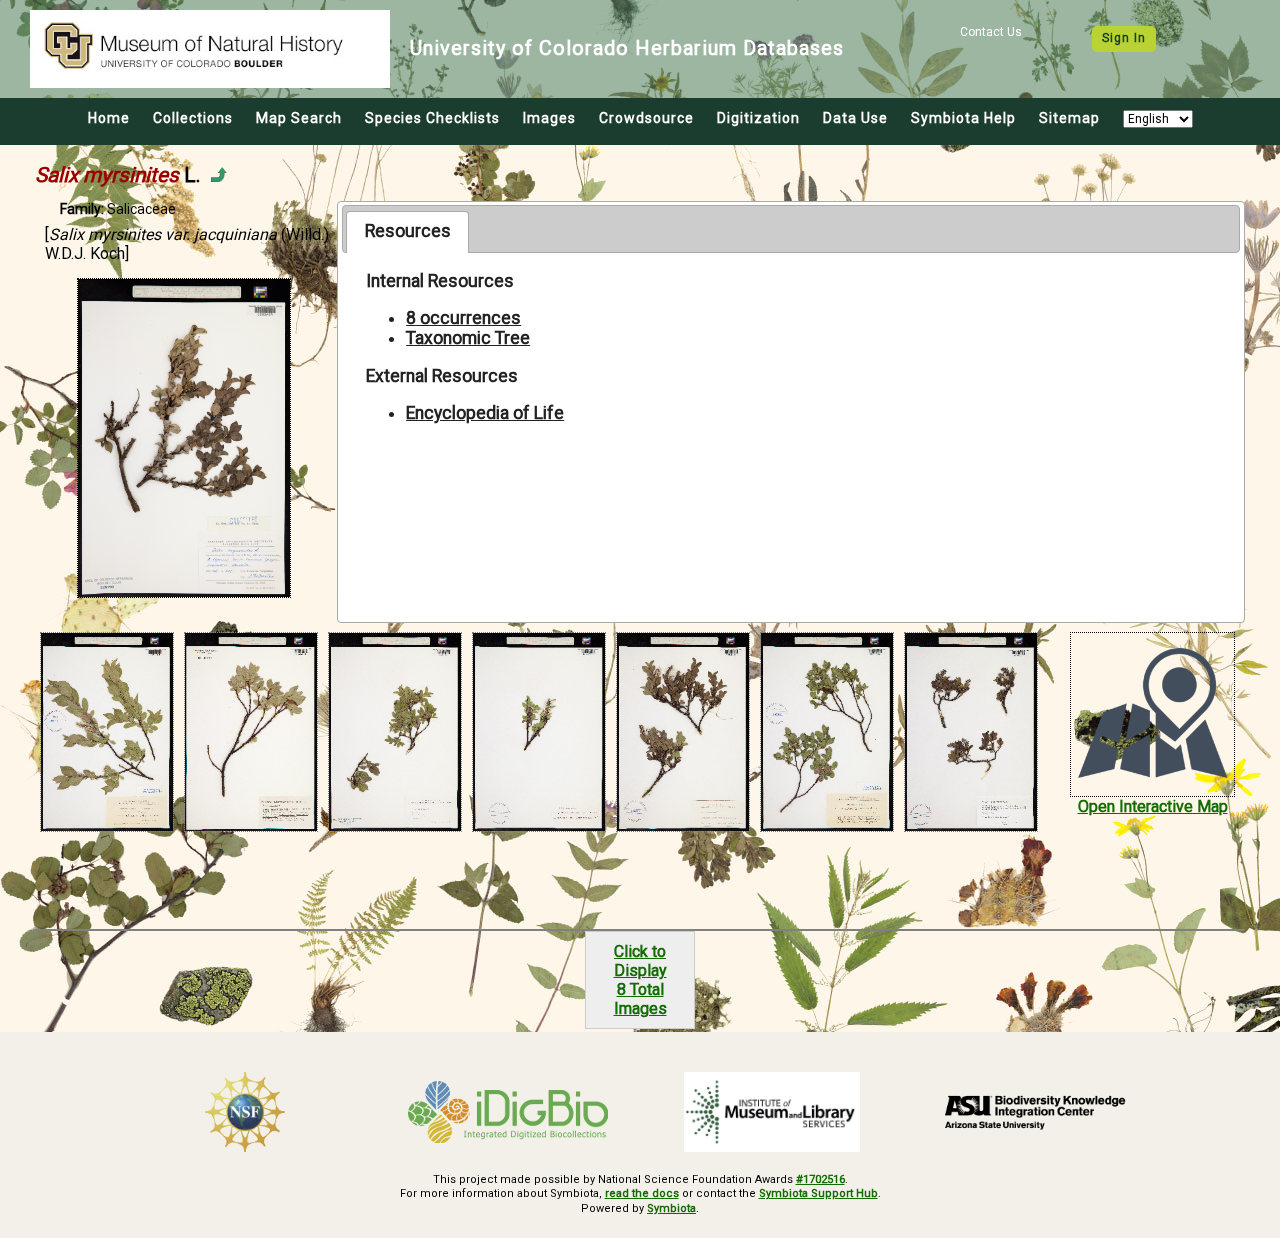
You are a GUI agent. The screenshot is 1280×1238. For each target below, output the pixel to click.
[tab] (407, 232)
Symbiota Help (963, 118)
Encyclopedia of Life (485, 413)
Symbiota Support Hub (818, 1193)
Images (549, 118)
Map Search (299, 118)
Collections (193, 118)
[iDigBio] (509, 1112)
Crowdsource (646, 118)
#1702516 (820, 1179)
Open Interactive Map (1153, 806)
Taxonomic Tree (468, 338)
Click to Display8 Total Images (640, 980)
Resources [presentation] (408, 231)
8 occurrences (463, 318)
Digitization (758, 118)
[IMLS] (772, 1112)
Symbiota (671, 1208)
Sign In (1124, 38)
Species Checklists (432, 118)
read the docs (642, 1193)
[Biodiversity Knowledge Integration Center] (1036, 1112)
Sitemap (1069, 118)
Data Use (855, 118)
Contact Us (991, 32)
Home (109, 118)
